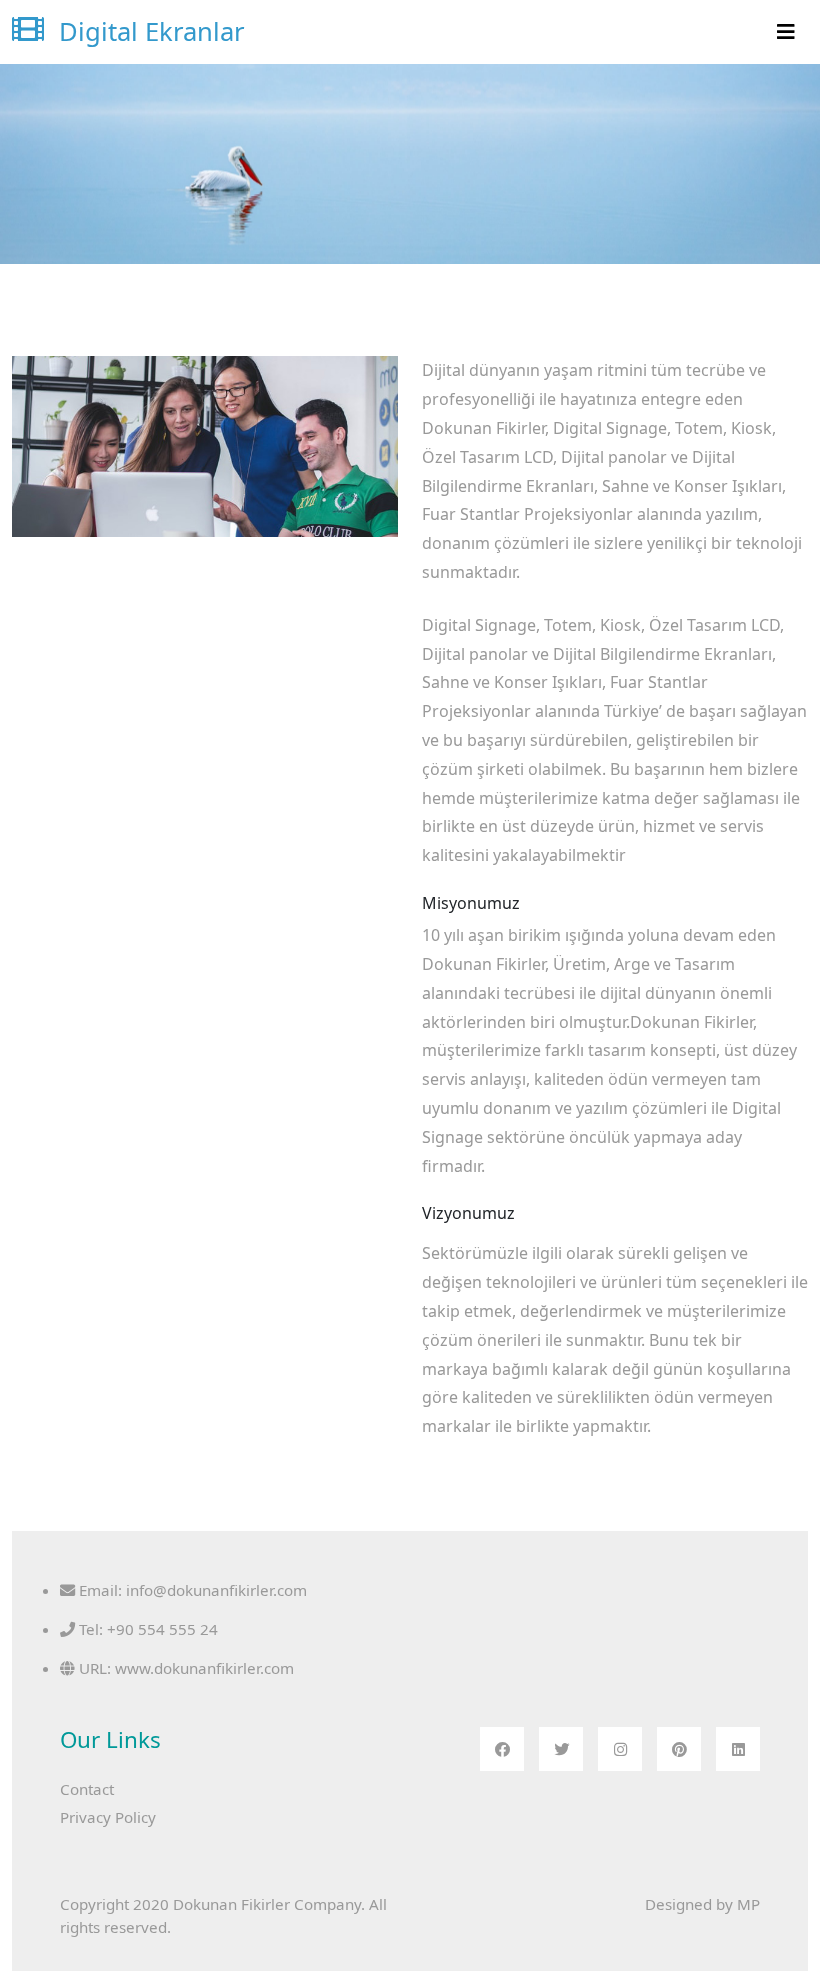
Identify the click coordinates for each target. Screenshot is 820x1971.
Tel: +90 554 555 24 (146, 1629)
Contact (87, 1789)
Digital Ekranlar (148, 31)
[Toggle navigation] (786, 32)
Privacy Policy (108, 1817)
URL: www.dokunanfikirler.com (184, 1668)
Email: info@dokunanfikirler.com (191, 1590)
